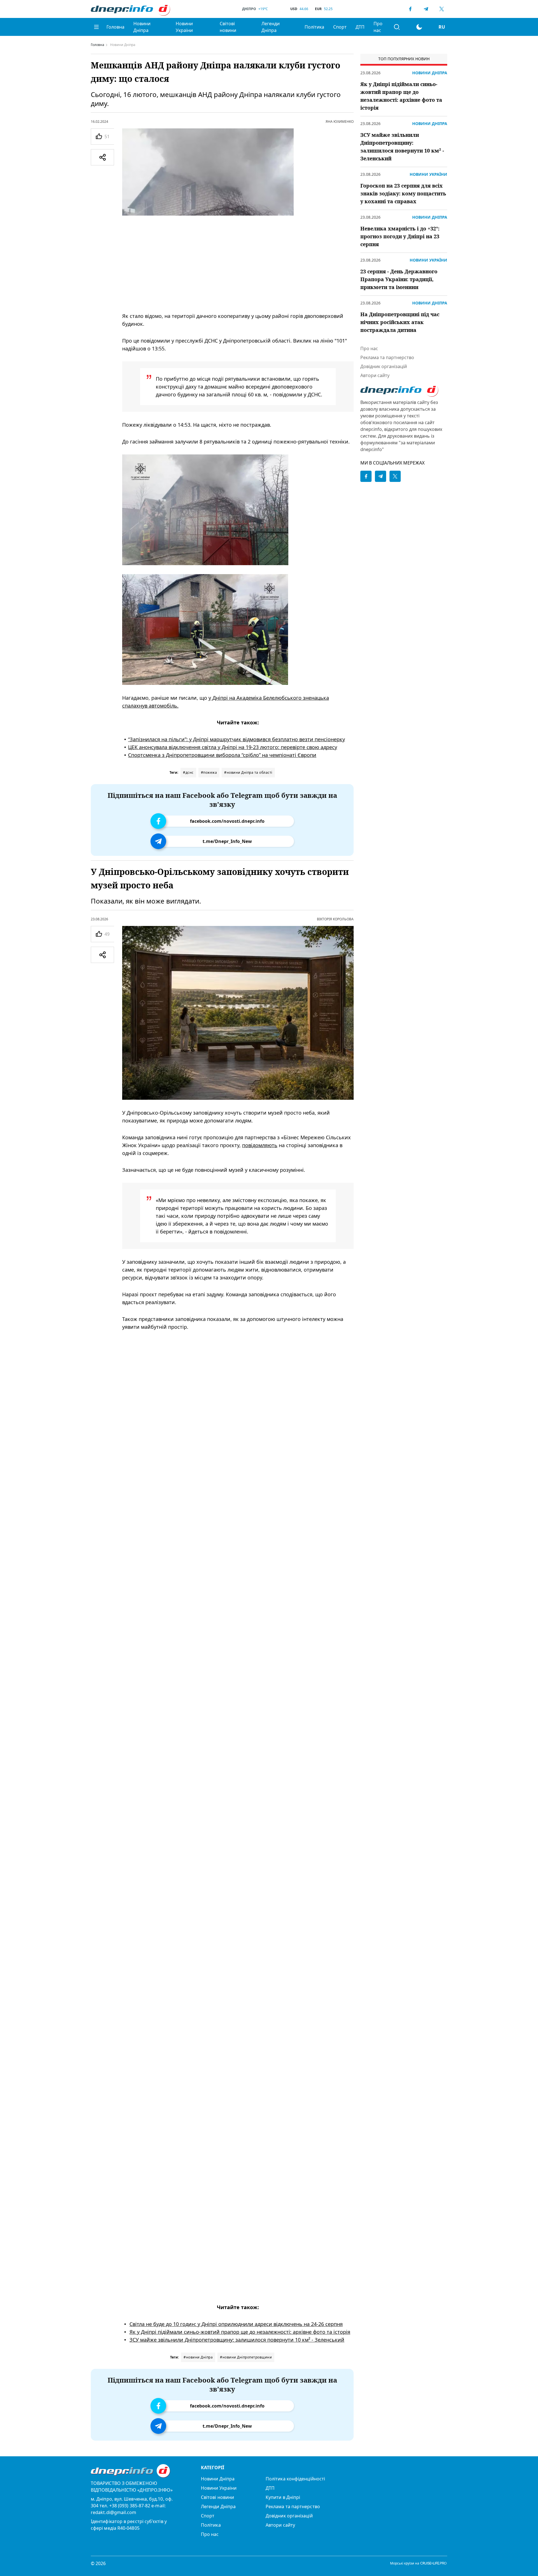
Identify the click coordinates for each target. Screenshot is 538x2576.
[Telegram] (426, 9)
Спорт (340, 27)
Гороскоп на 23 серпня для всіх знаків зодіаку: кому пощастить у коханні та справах (403, 193)
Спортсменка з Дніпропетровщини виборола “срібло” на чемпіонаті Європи (222, 755)
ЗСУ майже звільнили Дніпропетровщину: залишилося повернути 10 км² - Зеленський (237, 2340)
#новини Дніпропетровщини (246, 2357)
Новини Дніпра (142, 27)
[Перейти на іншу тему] (419, 27)
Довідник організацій (384, 366)
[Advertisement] (238, 264)
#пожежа (209, 772)
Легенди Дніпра (271, 27)
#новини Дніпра (198, 2357)
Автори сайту (375, 375)
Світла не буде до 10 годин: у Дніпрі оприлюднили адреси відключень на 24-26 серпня (236, 2324)
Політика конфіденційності (295, 2479)
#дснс (188, 772)
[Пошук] (397, 27)
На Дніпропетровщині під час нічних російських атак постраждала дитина (400, 322)
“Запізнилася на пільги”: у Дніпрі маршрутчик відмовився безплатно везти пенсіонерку (236, 739)
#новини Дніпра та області (248, 772)
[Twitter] (442, 9)
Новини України (184, 27)
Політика (314, 27)
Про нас (378, 27)
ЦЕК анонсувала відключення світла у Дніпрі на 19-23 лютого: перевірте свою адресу (233, 747)
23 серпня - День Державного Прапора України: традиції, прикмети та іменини (399, 279)
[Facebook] (410, 9)
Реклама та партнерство (387, 357)
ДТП (360, 27)
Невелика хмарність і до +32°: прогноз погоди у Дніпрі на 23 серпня (400, 236)
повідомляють (260, 1145)
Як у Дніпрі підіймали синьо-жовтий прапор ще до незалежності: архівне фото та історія (240, 2332)
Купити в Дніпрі (283, 2497)
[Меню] (96, 27)
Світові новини (228, 27)
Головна (115, 27)
